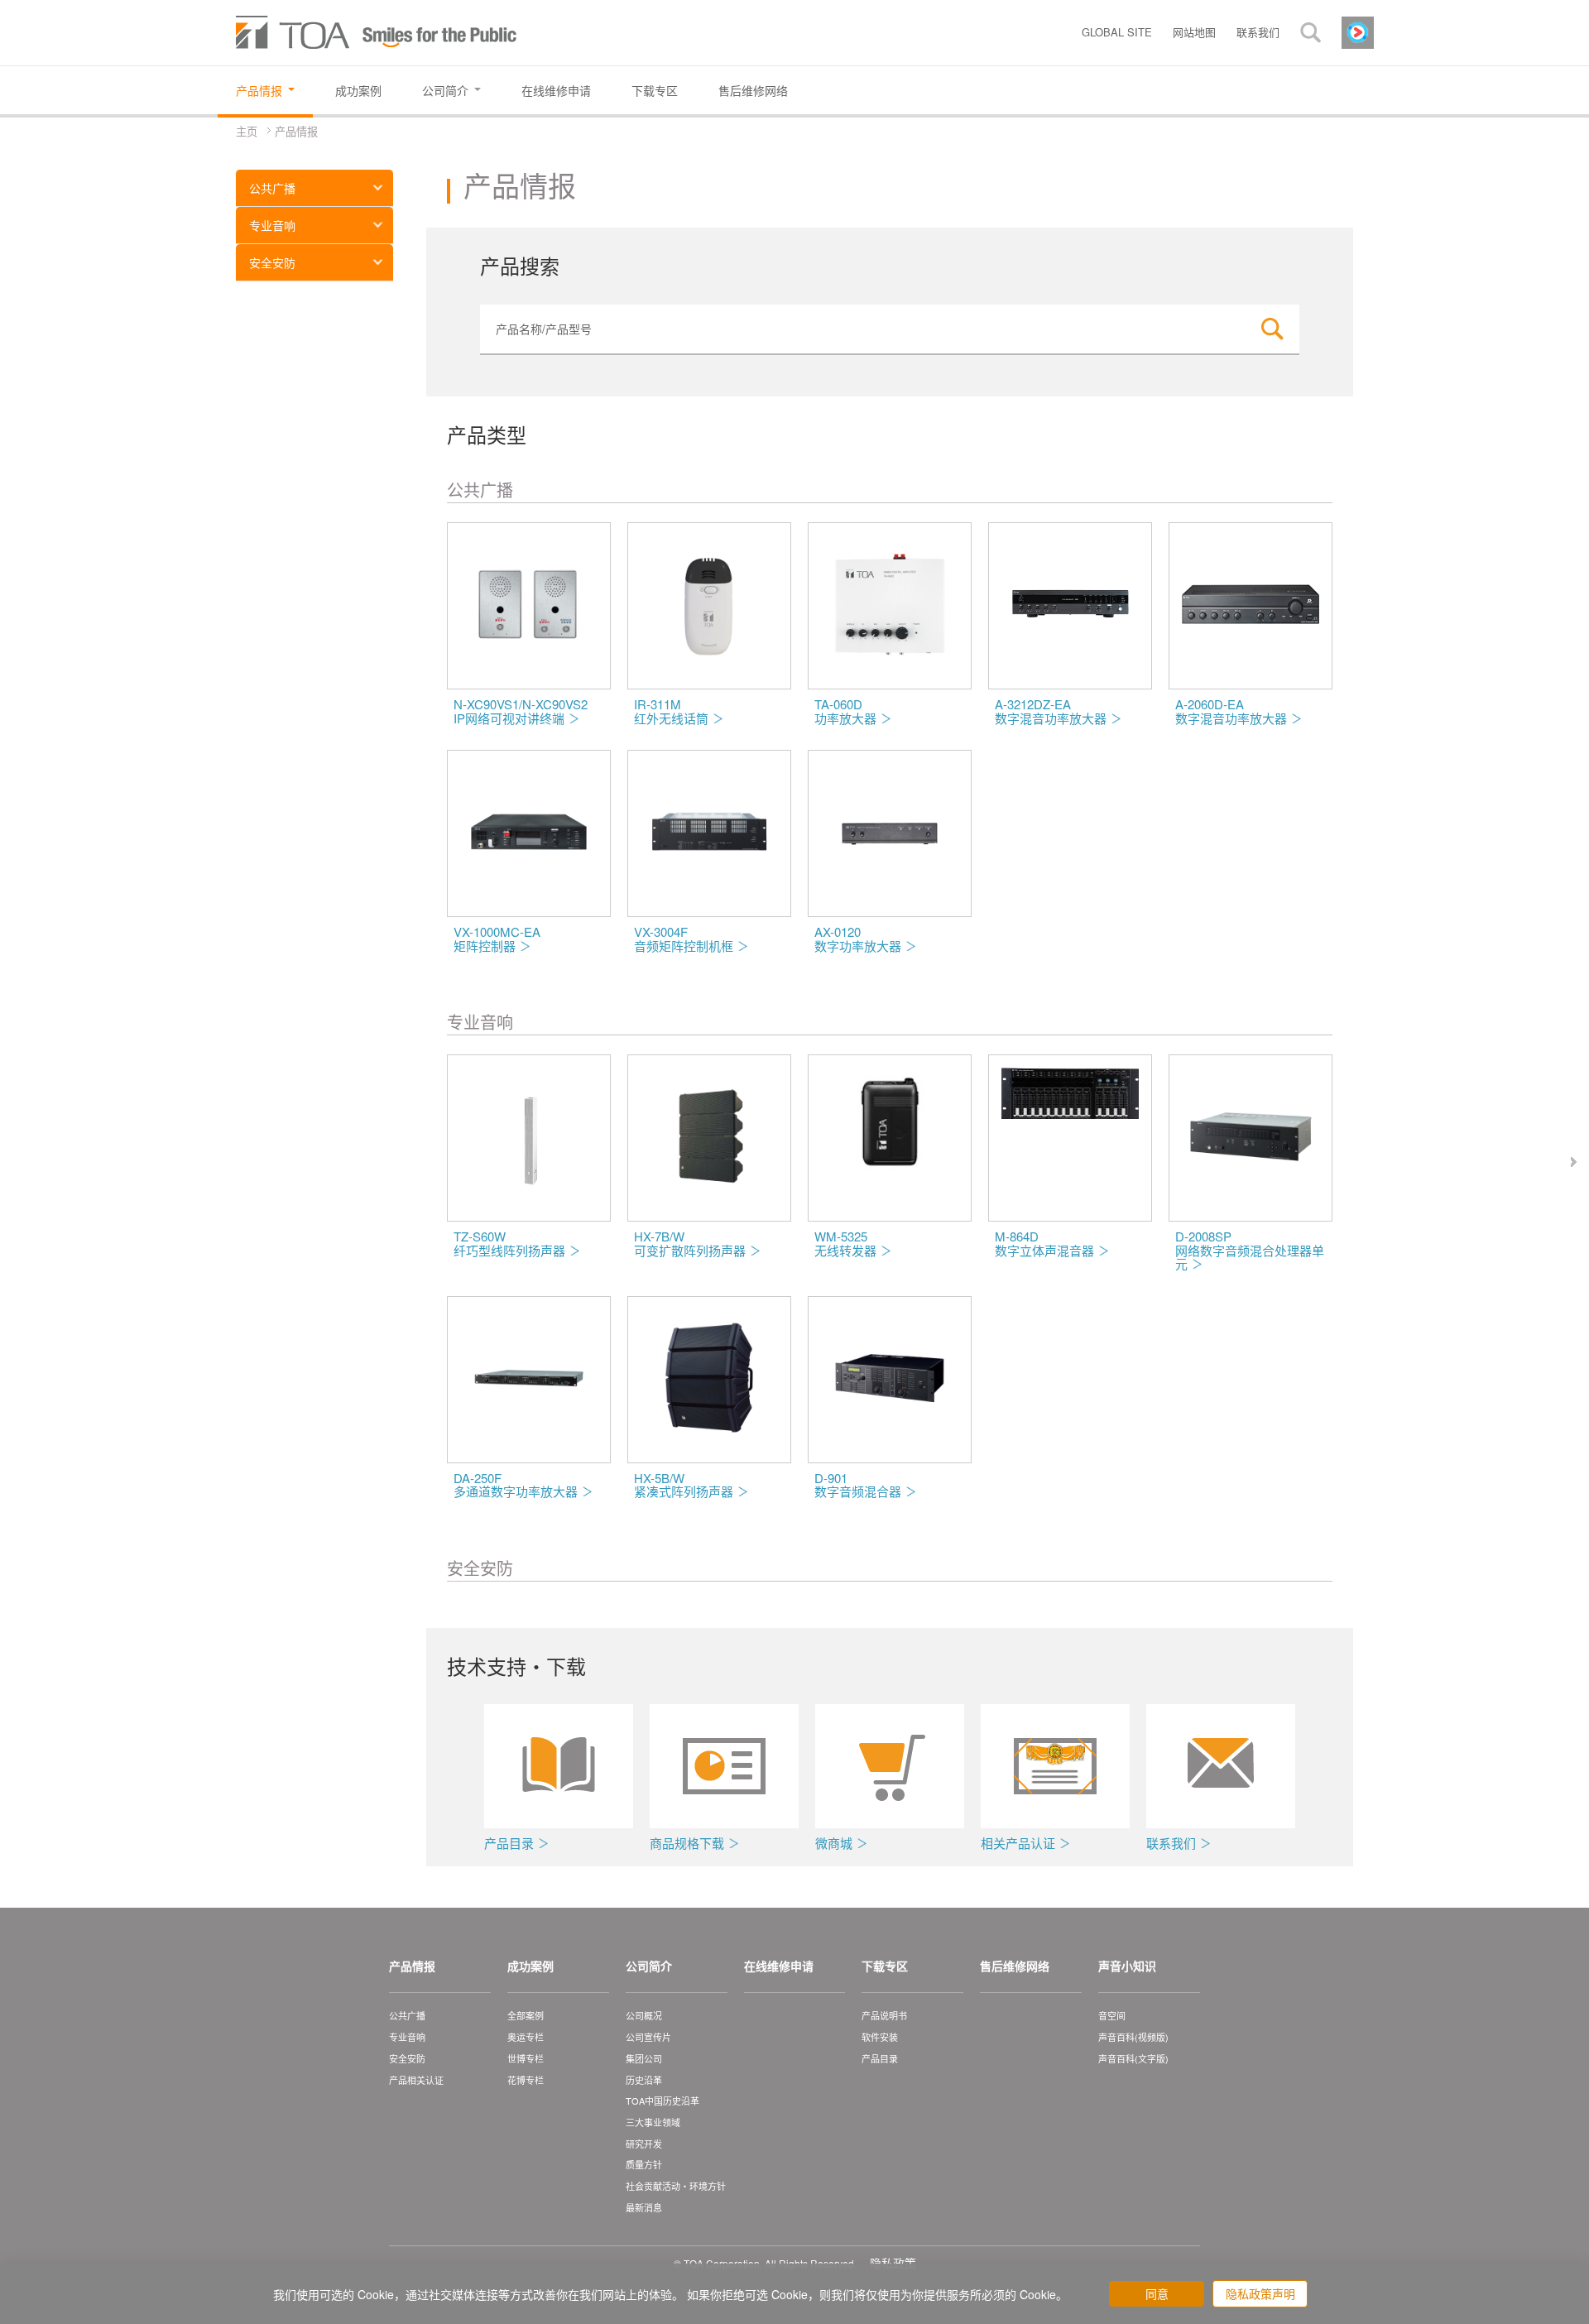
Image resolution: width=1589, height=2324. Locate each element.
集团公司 (644, 2058)
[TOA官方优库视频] (1358, 31)
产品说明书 (884, 2015)
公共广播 (272, 188)
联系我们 (1258, 32)
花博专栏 (526, 2080)
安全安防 (272, 262)
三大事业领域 (653, 2122)
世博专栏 (526, 2058)
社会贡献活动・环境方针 (676, 2186)
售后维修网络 (1015, 1966)
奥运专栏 (526, 2037)
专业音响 (272, 225)
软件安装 (880, 2037)
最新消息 (644, 2207)
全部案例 (526, 2015)
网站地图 (1194, 32)
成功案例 (530, 1966)
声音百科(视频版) (1133, 2037)
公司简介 (649, 1966)
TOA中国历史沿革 (662, 2101)
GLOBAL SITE (1117, 32)
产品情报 (412, 1966)
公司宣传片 (648, 2037)
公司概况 (644, 2015)
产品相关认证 (416, 2080)
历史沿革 (644, 2080)
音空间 (1112, 2015)
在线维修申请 (779, 1966)
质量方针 (644, 2164)
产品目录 (880, 2058)
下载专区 (885, 1966)
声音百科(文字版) (1133, 2058)
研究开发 (644, 2144)
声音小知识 (1127, 1966)
